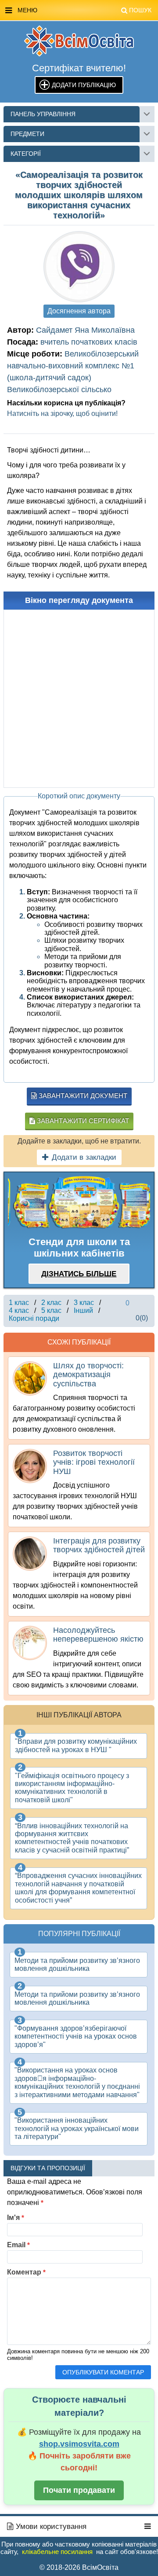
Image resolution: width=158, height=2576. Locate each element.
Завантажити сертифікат (82, 1121)
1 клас (19, 1303)
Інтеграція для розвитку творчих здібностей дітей (99, 1545)
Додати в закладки (84, 1157)
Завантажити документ (82, 1096)
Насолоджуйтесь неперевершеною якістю (98, 1635)
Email (18, 2245)
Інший (83, 1310)
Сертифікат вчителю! (79, 68)
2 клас (51, 1303)
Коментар (26, 2272)
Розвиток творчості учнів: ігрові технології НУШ (94, 1462)
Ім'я (16, 2218)
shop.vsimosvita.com (79, 2444)
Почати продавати (79, 2490)
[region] (79, 1203)
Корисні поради (34, 1318)
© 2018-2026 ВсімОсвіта (79, 2567)
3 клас (84, 1303)
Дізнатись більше (79, 1274)
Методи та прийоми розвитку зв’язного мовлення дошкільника (77, 1964)
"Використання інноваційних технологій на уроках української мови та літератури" (77, 2128)
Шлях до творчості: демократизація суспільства (88, 1375)
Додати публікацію (84, 85)
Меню (84, 10)
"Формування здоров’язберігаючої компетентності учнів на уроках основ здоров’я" (76, 2036)
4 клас (19, 1310)
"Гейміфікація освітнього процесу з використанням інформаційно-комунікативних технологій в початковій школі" (72, 1788)
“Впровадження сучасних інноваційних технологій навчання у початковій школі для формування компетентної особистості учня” (78, 1888)
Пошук (140, 10)
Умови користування (50, 2526)
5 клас (51, 1310)
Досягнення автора (79, 311)
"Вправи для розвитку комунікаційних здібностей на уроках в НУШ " (76, 1745)
